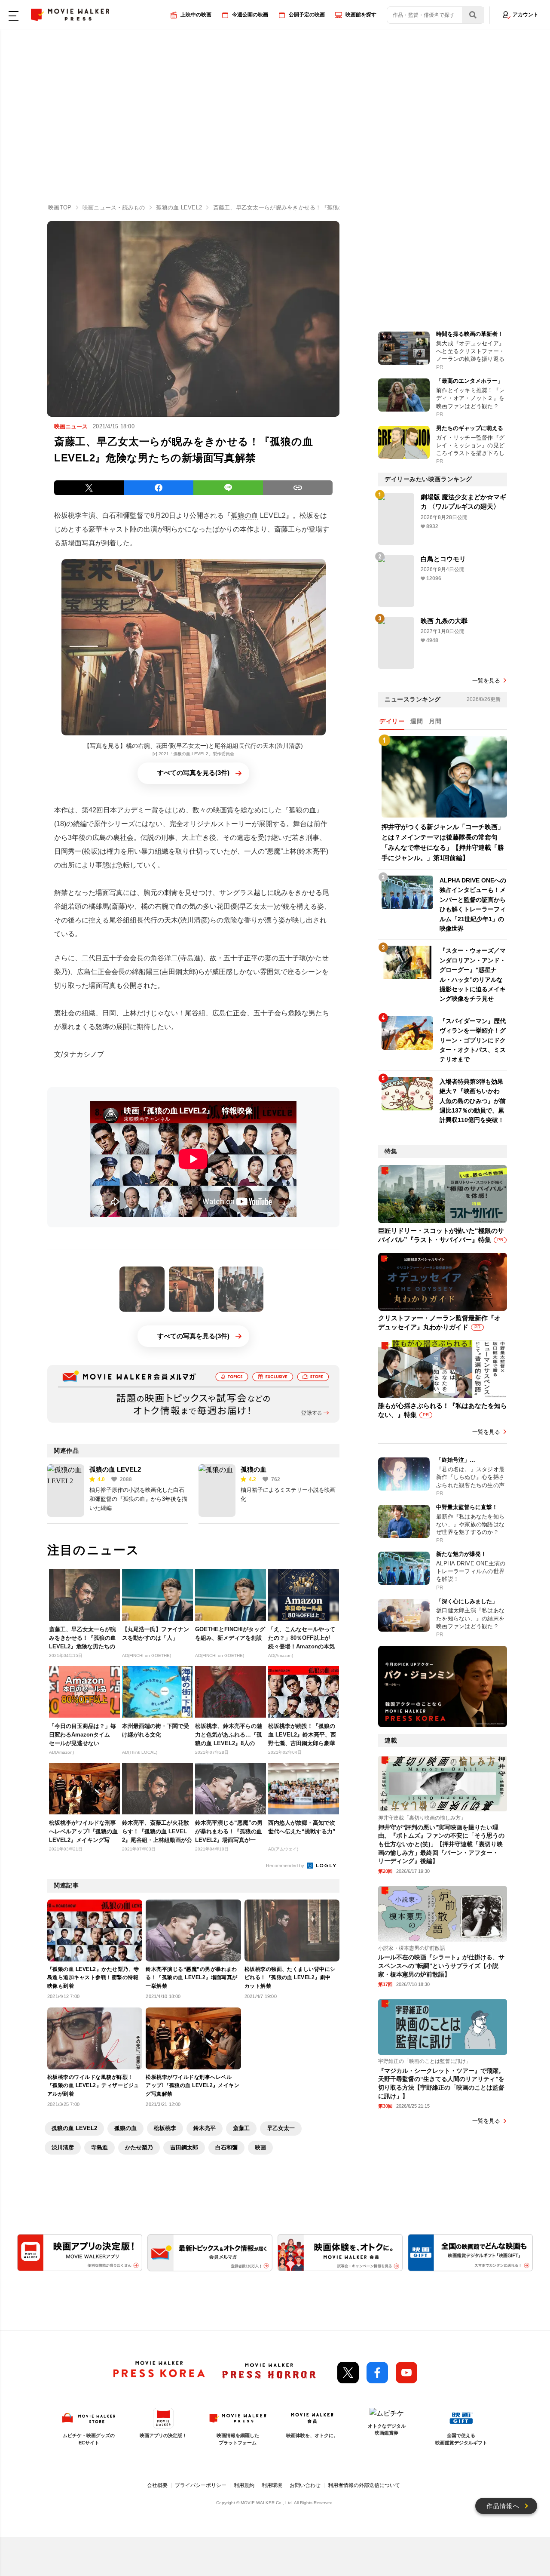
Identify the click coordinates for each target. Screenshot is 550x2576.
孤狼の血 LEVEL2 (115, 1469)
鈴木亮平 (205, 2128)
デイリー (392, 721)
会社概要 (157, 2485)
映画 (260, 2147)
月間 (435, 721)
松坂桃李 (165, 2128)
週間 (417, 721)
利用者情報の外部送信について (364, 2485)
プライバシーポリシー (201, 2485)
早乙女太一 (281, 2128)
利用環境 (272, 2485)
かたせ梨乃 (139, 2147)
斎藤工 (241, 2128)
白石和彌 (226, 2147)
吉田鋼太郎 (184, 2147)
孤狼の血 (244, 515)
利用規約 (244, 2485)
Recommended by (286, 1866)
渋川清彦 (63, 2147)
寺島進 (99, 2147)
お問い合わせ (305, 2485)
